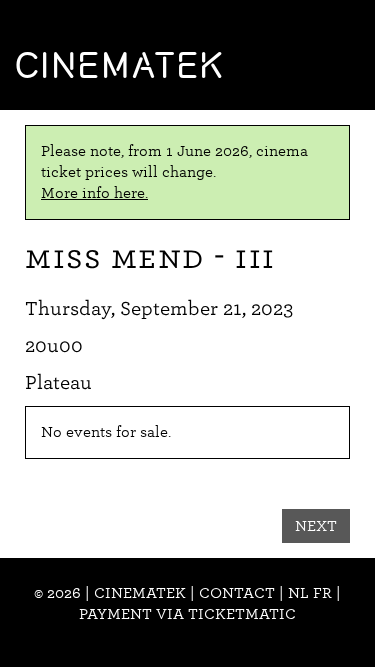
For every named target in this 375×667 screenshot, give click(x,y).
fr (322, 593)
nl (298, 593)
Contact (237, 593)
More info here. (94, 193)
